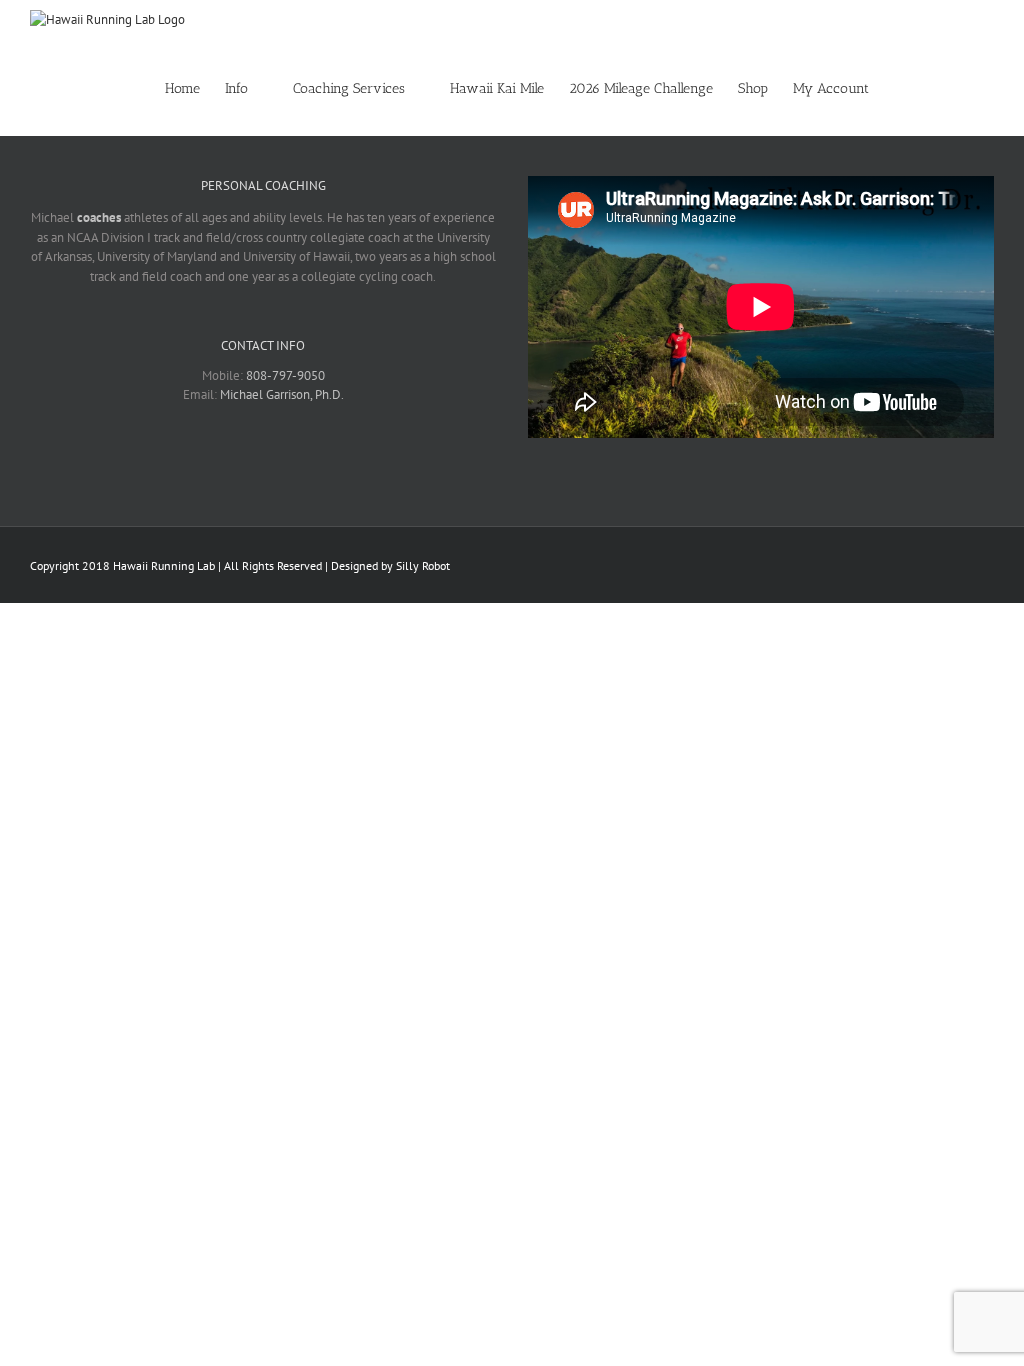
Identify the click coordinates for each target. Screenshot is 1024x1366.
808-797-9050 (285, 375)
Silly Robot (423, 565)
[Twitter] (250, 464)
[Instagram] (276, 464)
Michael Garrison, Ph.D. (282, 394)
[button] (963, 87)
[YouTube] (302, 464)
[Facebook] (224, 464)
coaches (99, 217)
